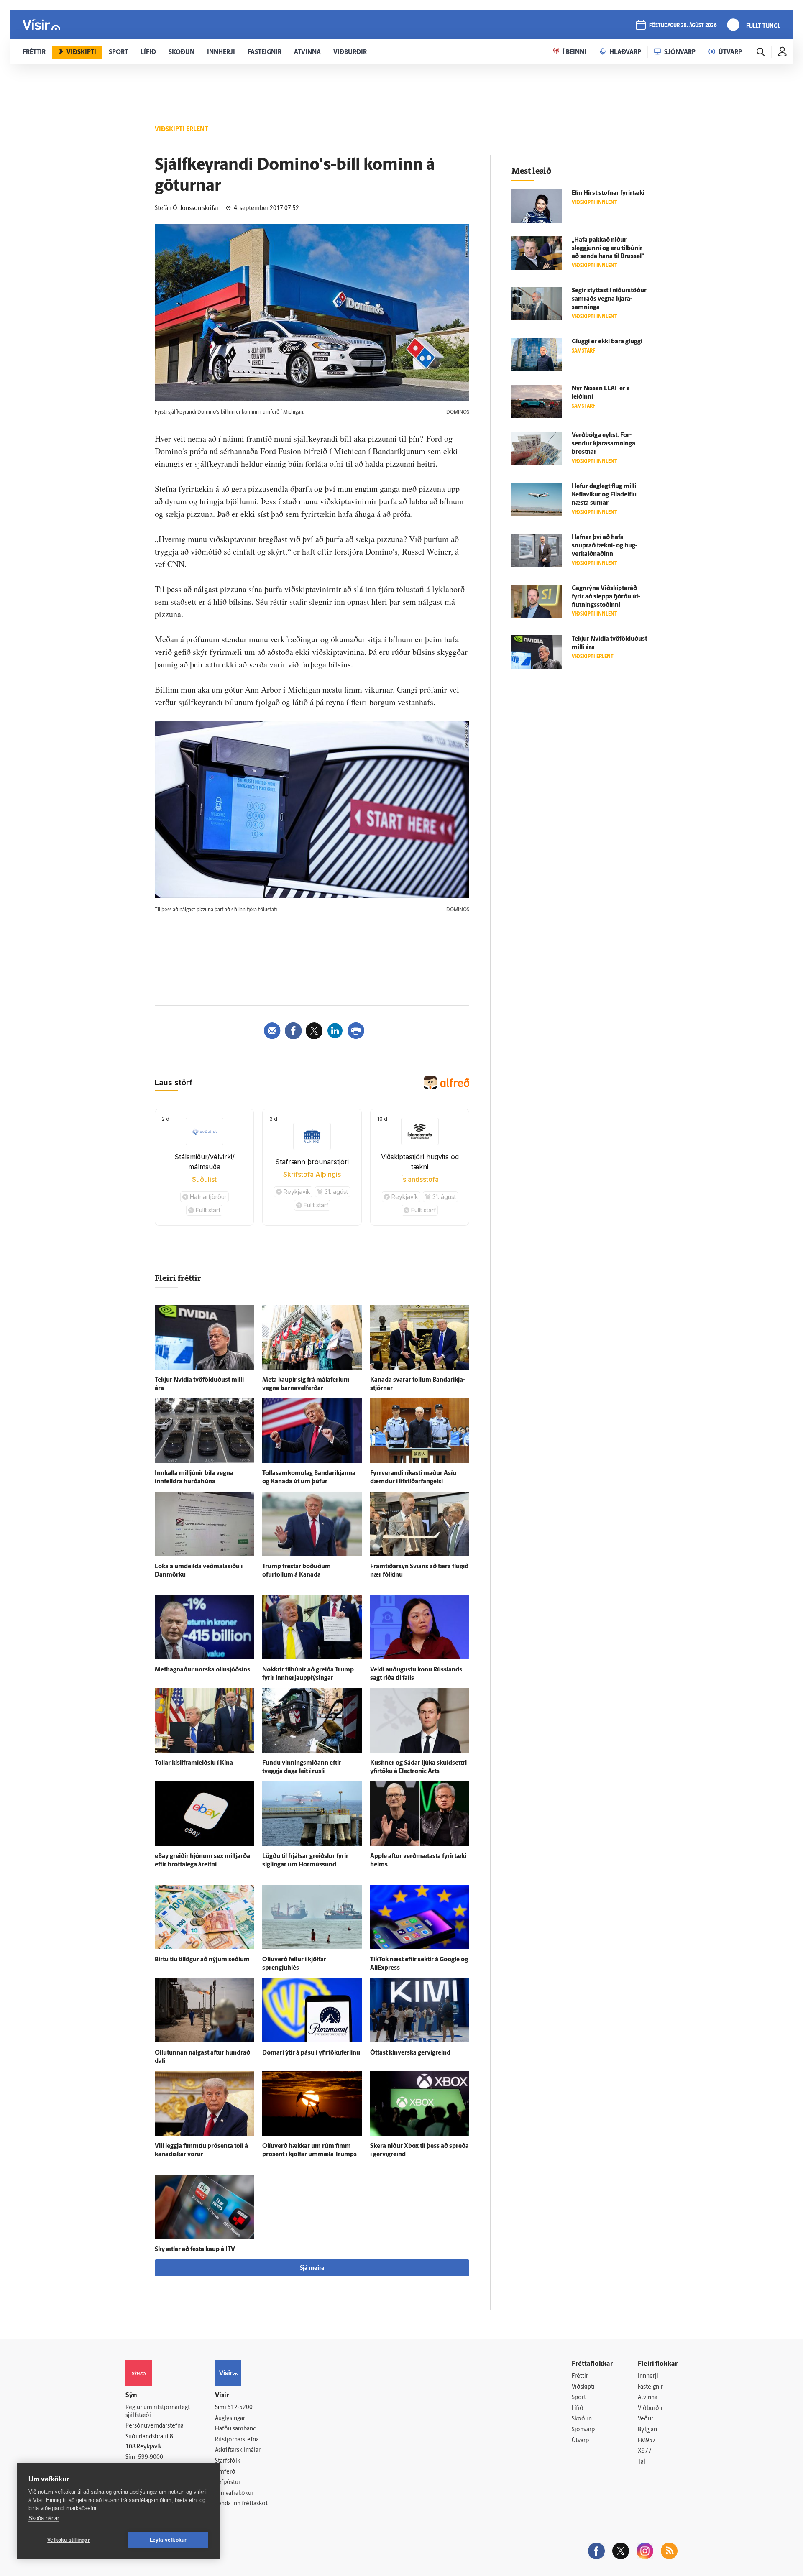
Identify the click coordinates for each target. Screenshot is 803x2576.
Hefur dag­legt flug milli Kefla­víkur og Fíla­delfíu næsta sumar (604, 495)
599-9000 (151, 2457)
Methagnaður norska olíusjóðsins (202, 1670)
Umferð (225, 2472)
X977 (645, 2451)
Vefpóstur (228, 2483)
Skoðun (582, 2419)
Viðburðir (650, 2409)
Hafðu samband (236, 2429)
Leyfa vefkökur (168, 2540)
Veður (646, 2419)
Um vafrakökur (234, 2493)
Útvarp (580, 2441)
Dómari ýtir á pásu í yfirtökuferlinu (311, 2053)
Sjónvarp (583, 2430)
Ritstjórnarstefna (237, 2440)
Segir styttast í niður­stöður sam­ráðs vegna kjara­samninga (609, 299)
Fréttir (580, 2376)
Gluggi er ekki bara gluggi (607, 342)
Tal (642, 2462)
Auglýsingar (230, 2419)
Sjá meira (312, 2268)
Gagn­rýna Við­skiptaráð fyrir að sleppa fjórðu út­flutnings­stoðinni (606, 597)
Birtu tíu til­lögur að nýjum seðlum (202, 1960)
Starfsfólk (228, 2461)
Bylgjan (647, 2430)
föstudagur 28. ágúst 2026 (683, 26)
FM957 (647, 2441)
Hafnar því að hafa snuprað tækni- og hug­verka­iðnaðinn (605, 546)
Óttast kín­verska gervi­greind (410, 2053)
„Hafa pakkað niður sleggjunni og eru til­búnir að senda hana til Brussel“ (608, 249)
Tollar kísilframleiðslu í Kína (194, 1763)
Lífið (578, 2409)
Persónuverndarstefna (155, 2426)
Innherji (648, 2376)
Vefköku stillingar (69, 2540)
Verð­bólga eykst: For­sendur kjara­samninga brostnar (604, 444)
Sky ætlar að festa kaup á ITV (195, 2250)
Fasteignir (650, 2387)
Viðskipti (583, 2387)
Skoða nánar (44, 2518)
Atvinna (648, 2398)
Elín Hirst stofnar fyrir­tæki (608, 193)
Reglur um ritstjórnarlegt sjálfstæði (158, 2412)
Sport (579, 2398)
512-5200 (240, 2408)
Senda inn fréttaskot (241, 2504)
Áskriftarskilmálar (238, 2450)
